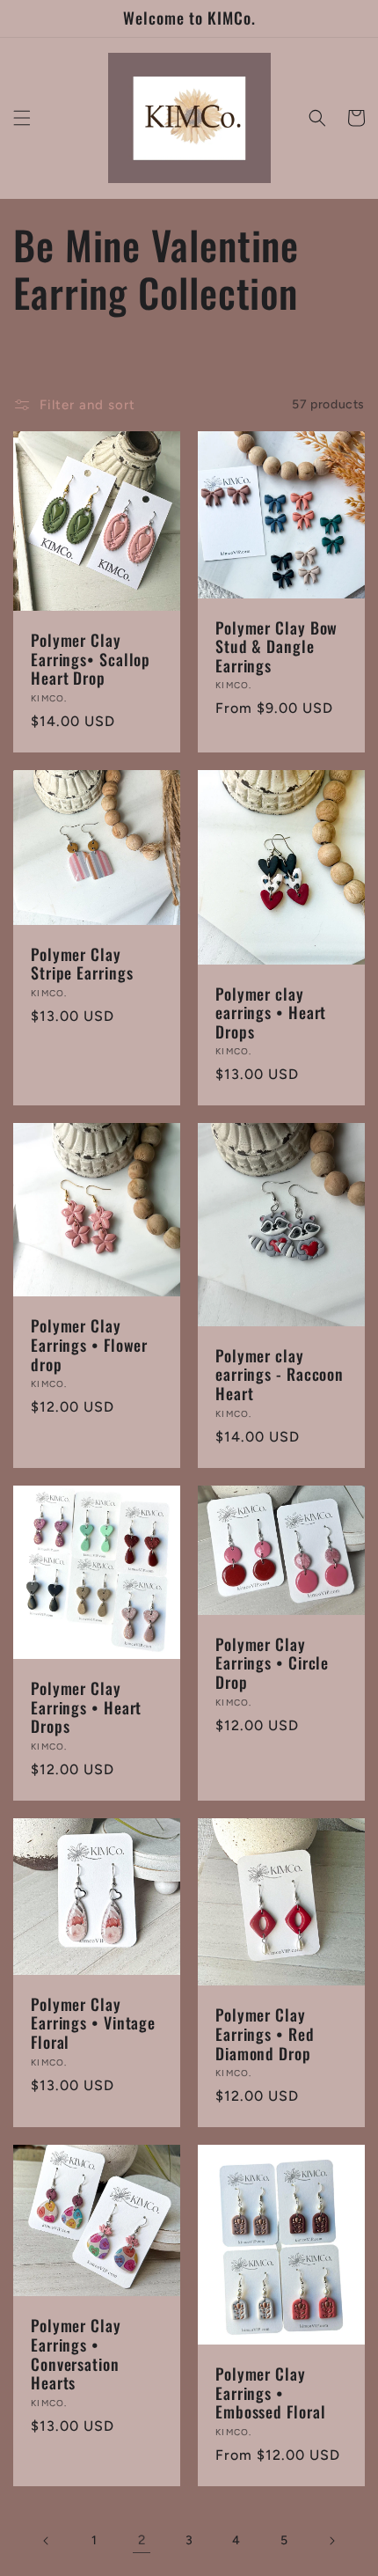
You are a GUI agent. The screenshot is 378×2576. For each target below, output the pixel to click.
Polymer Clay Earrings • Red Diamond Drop (265, 2034)
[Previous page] (47, 2541)
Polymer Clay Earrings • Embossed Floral (271, 2393)
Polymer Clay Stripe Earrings (82, 964)
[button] (22, 118)
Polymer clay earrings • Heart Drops (271, 1013)
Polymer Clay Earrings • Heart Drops (86, 1708)
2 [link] (142, 2540)
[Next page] (331, 2541)
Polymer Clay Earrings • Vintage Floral (93, 2024)
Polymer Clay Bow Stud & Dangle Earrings (276, 647)
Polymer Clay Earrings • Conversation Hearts (76, 2354)
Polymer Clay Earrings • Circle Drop (272, 1664)
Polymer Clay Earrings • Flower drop (89, 1345)
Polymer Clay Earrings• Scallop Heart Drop (91, 660)
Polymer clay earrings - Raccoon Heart (280, 1375)
